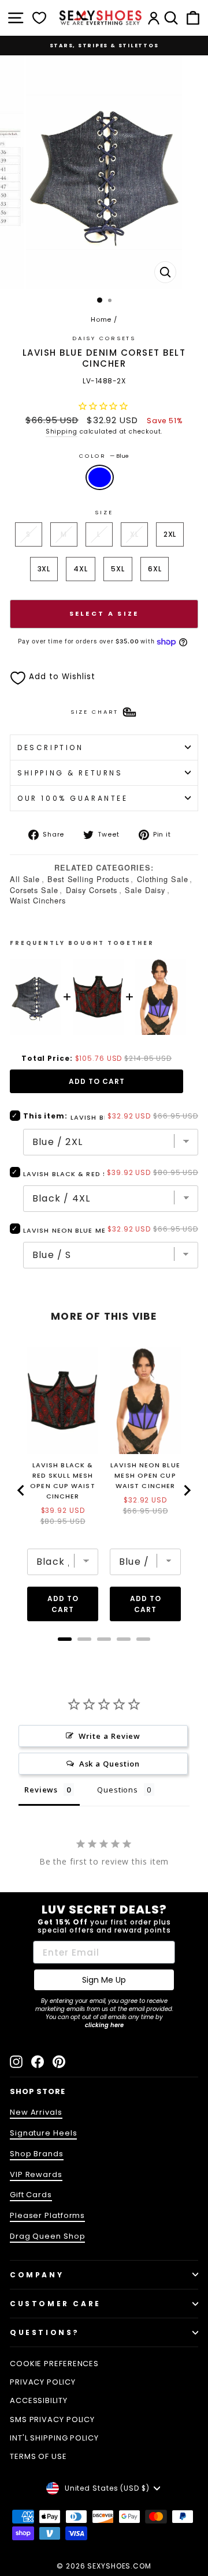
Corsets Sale (34, 890)
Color (104, 456)
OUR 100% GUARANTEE (73, 798)
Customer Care (55, 2304)
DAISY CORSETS (104, 338)
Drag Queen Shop (47, 2236)
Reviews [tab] (41, 1790)
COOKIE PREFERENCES (54, 2364)
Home (101, 319)
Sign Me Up (104, 1980)
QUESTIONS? (45, 2332)
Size (104, 512)
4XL (81, 569)
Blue (100, 477)
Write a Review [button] (110, 1736)
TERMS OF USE (38, 2456)
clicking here (104, 2025)
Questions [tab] (118, 1790)
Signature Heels (43, 2133)
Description (50, 747)
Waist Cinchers (38, 900)
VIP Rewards (36, 2174)
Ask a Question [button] (110, 1764)
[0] (39, 18)
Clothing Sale (163, 879)
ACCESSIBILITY (39, 2400)
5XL (118, 569)
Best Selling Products (88, 879)
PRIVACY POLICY (43, 2382)
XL (134, 534)
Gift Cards (31, 2195)
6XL (155, 569)
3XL (44, 569)
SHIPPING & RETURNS (70, 773)
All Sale (25, 879)
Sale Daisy (145, 890)
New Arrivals (36, 2112)
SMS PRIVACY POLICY (52, 2419)
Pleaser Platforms (47, 2215)
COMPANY (37, 2275)
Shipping (62, 432)
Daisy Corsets (92, 890)
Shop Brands (37, 2154)
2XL (170, 534)
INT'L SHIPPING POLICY (54, 2438)
